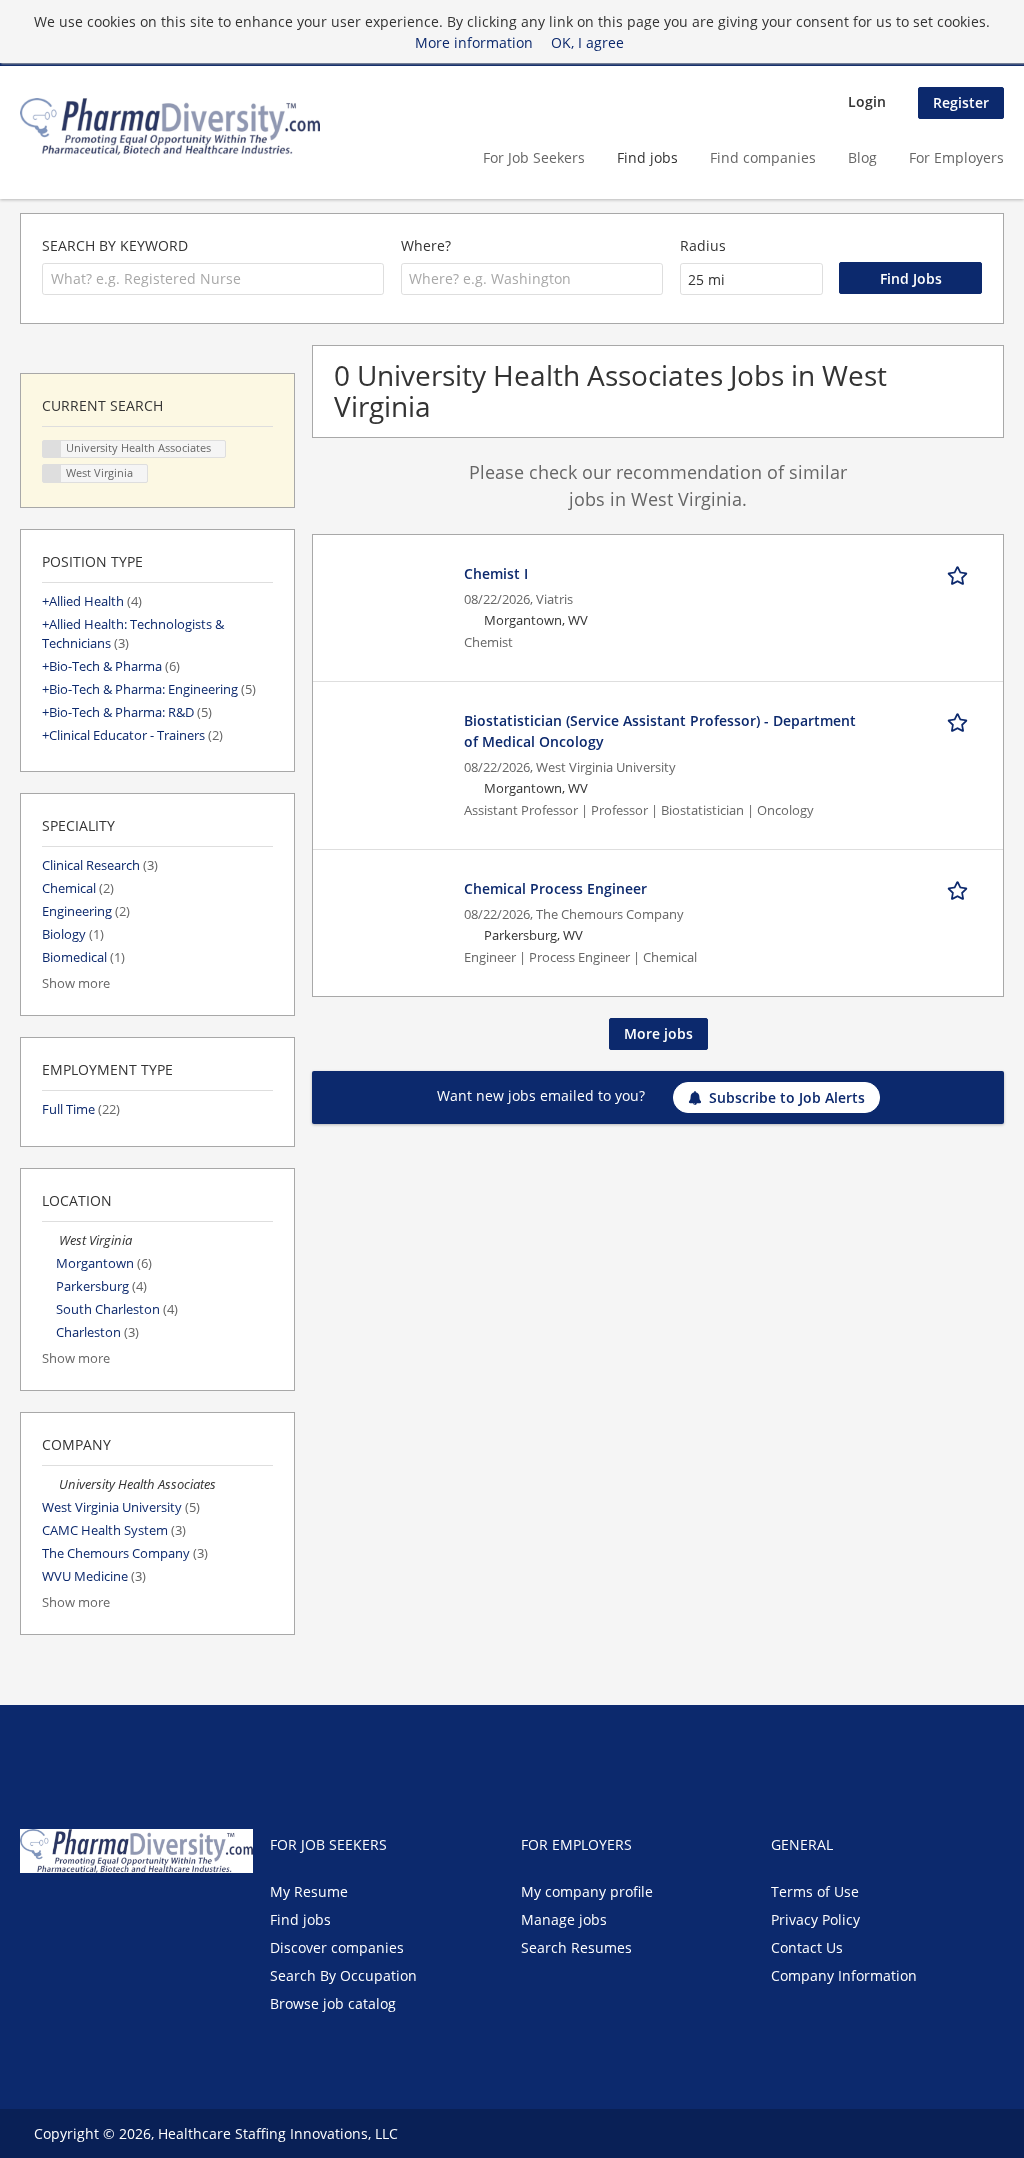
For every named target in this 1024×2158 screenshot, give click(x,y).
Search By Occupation (343, 1975)
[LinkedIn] (100, 1915)
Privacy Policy (815, 1919)
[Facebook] (34, 1915)
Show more (76, 983)
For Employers (956, 157)
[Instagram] (130, 1915)
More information (474, 42)
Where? (426, 245)
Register (961, 102)
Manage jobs (564, 1919)
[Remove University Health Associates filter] (50, 1484)
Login (867, 101)
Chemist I (496, 573)
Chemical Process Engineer (555, 888)
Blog (862, 157)
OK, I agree (587, 42)
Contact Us (807, 1947)
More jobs (658, 1033)
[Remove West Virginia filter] (50, 1240)
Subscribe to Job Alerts (787, 1097)
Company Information (844, 1975)
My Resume (309, 1891)
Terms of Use (815, 1891)
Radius (703, 245)
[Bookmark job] (961, 573)
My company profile (587, 1891)
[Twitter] (67, 1915)
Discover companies (337, 1947)
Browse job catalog (333, 2003)
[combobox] (213, 279)
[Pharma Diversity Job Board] (170, 126)
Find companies (763, 157)
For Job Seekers (534, 157)
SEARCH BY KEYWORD (115, 245)
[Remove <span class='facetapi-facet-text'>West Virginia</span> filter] (52, 473)
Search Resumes (576, 1947)
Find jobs (647, 157)
